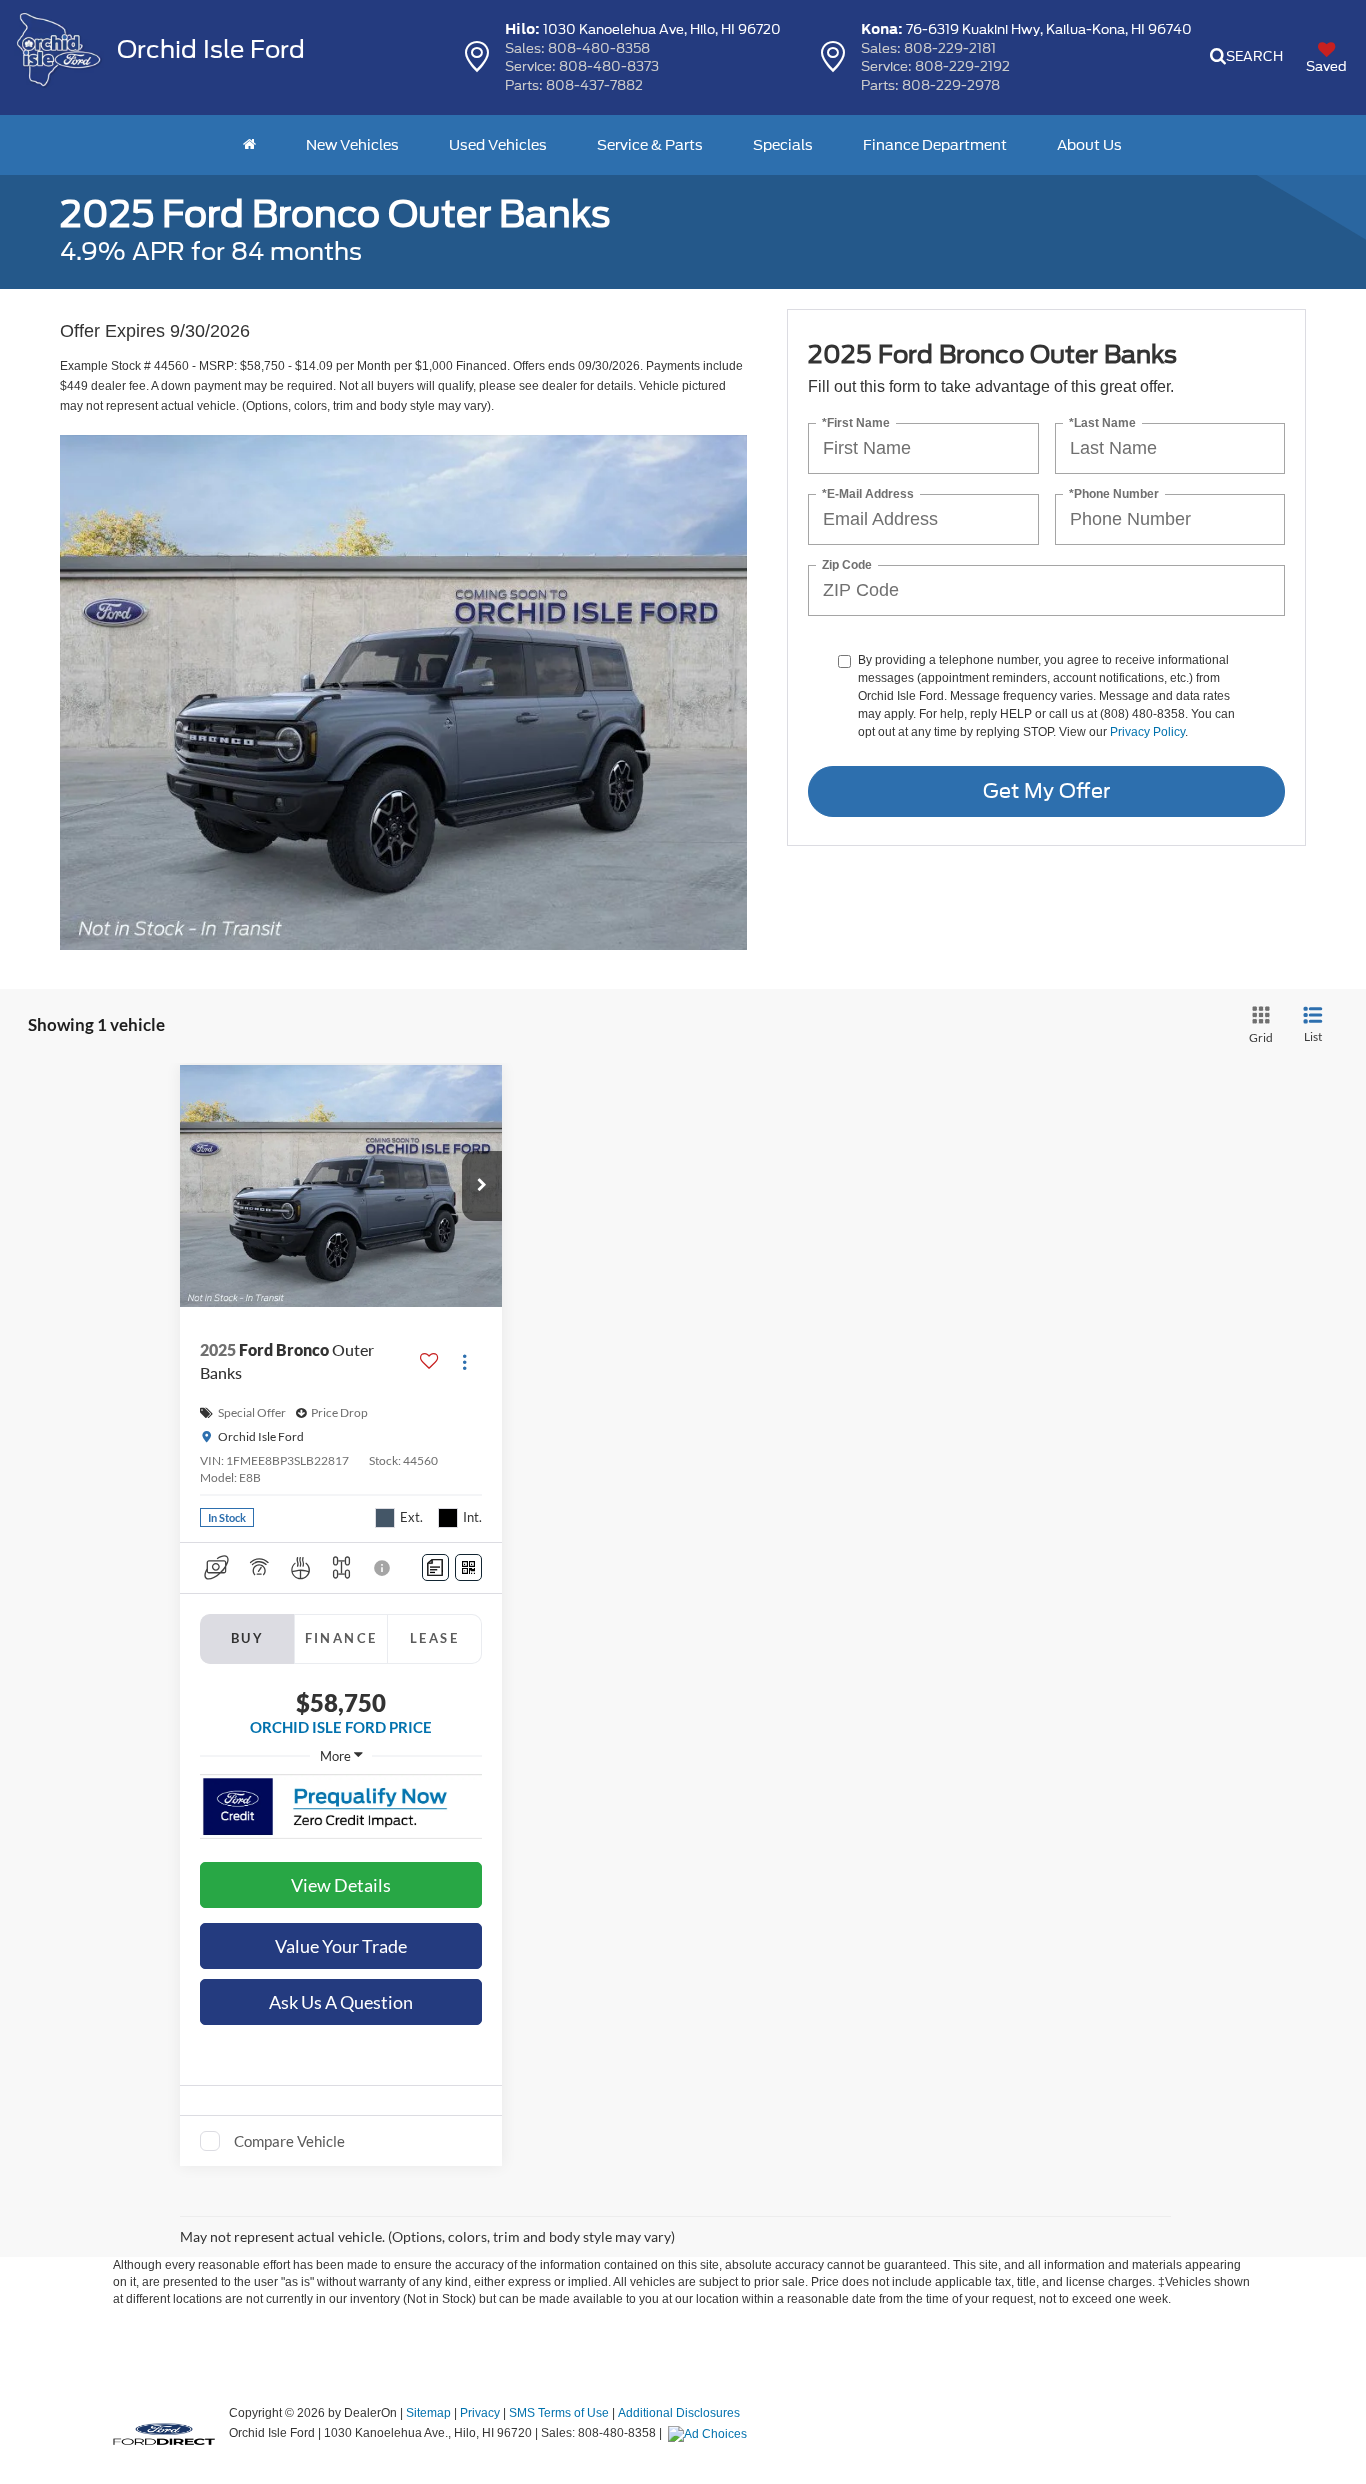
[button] (482, 1186)
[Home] (249, 145)
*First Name (856, 423)
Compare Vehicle (289, 2141)
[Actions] (464, 1361)
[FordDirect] (164, 2432)
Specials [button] (783, 145)
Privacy (480, 2413)
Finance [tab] (341, 1638)
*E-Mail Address (868, 494)
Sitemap (428, 2413)
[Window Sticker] (468, 1567)
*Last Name (1102, 423)
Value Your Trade (341, 1946)
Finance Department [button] (935, 145)
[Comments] (435, 1567)
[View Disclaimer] (383, 1568)
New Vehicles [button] (352, 145)
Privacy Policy (1147, 732)
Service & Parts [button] (650, 145)
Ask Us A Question (341, 2002)
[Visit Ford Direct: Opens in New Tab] (710, 2433)
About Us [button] (1089, 145)
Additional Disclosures (679, 2413)
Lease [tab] (434, 1638)
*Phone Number (1114, 494)
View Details (341, 1885)
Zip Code (847, 565)
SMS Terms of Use (559, 2413)
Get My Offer (1046, 791)
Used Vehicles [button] (498, 145)
